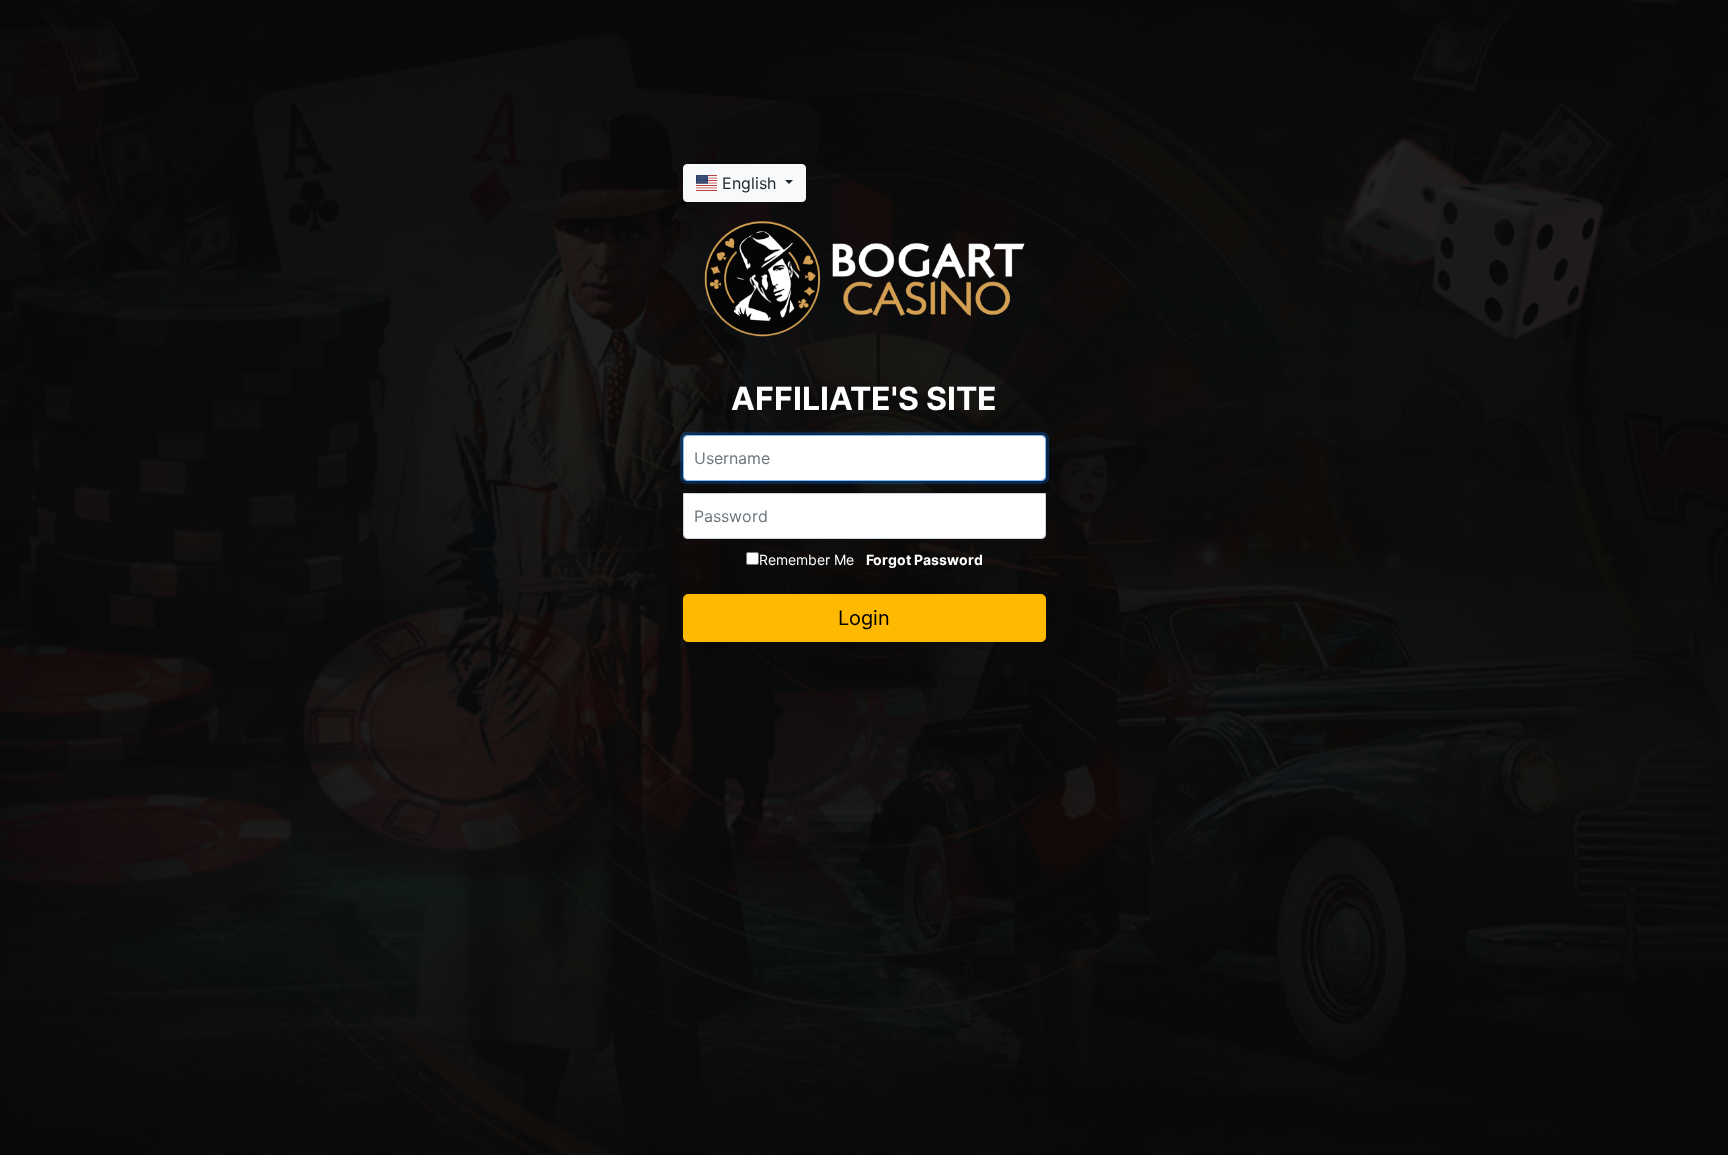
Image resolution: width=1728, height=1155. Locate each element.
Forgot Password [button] (924, 559)
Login (864, 618)
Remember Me (806, 559)
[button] (744, 183)
